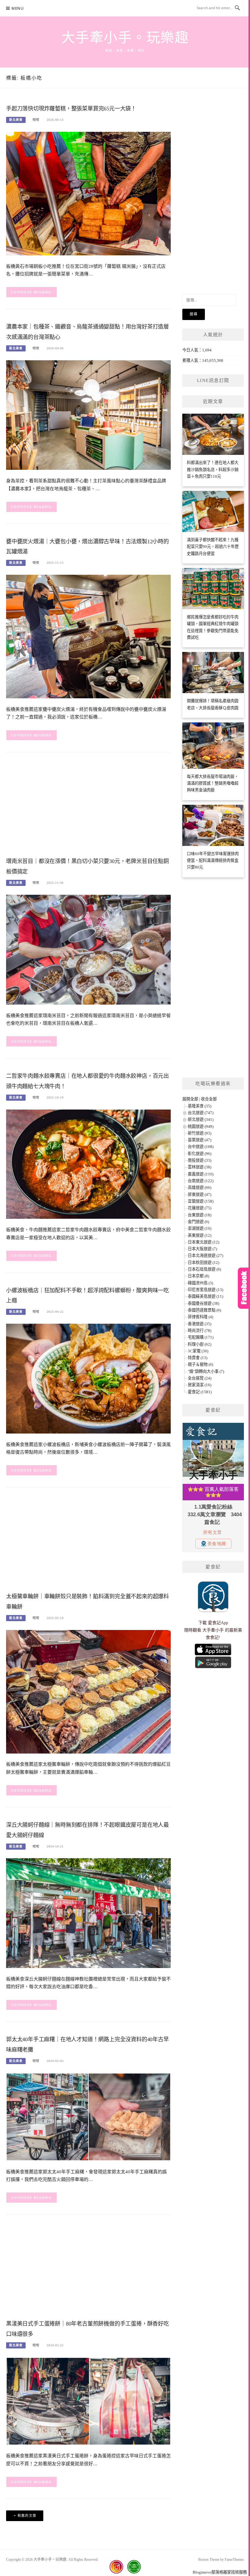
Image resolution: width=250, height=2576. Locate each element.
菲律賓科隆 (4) (200, 1317)
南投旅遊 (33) (200, 1160)
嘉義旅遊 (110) (201, 1174)
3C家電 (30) (198, 1351)
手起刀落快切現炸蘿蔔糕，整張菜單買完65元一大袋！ (71, 109)
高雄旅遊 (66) (200, 1187)
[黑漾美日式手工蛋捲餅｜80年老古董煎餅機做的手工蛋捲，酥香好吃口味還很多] (88, 2401)
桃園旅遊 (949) (201, 1126)
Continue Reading (32, 292)
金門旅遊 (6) (198, 1222)
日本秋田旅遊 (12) (204, 1263)
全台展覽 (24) (200, 1378)
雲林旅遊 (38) (200, 1167)
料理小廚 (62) (200, 1344)
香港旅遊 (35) (200, 1324)
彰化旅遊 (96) (200, 1154)
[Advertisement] (88, 806)
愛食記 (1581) (200, 1392)
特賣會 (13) (198, 1358)
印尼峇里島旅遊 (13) (205, 1290)
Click (244, 1288)
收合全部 (209, 1099)
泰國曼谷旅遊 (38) (204, 1303)
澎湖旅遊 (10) (200, 1228)
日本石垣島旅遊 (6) (204, 1269)
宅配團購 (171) (201, 1337)
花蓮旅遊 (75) (200, 1208)
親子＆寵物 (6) (200, 1364)
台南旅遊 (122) (201, 1181)
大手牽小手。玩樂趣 (125, 38)
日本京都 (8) (198, 1276)
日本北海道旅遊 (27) (205, 1256)
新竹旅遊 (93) (200, 1133)
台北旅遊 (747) (201, 1113)
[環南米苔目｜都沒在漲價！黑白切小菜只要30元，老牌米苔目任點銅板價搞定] (88, 949)
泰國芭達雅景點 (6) (204, 1310)
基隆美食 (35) (200, 1106)
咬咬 (36, 120)
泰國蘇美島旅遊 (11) (205, 1296)
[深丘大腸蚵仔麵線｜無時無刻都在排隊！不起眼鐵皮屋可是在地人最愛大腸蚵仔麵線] (88, 1913)
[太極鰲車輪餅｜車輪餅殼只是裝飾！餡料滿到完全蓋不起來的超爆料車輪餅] (88, 1691)
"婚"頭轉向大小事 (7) (206, 1371)
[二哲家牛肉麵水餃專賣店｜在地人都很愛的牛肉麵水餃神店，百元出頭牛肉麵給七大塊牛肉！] (88, 1164)
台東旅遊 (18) (200, 1215)
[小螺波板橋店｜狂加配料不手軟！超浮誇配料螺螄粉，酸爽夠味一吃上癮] (88, 1378)
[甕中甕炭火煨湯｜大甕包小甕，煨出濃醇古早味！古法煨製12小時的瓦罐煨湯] (88, 636)
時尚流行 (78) (200, 1331)
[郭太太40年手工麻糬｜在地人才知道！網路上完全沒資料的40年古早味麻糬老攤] (88, 2116)
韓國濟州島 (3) (200, 1283)
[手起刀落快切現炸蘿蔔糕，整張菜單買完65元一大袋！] (88, 193)
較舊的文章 (27, 2516)
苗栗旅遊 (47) (200, 1140)
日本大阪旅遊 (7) (202, 1249)
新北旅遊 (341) (201, 1119)
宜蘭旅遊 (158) (201, 1201)
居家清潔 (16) (200, 1385)
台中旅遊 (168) (201, 1147)
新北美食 (16, 120)
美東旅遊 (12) (200, 1235)
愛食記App (218, 1623)
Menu (18, 8)
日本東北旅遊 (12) (204, 1242)
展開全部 (190, 1099)
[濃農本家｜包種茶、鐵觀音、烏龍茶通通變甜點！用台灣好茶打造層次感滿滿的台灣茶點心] (88, 415)
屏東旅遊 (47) (200, 1194)
